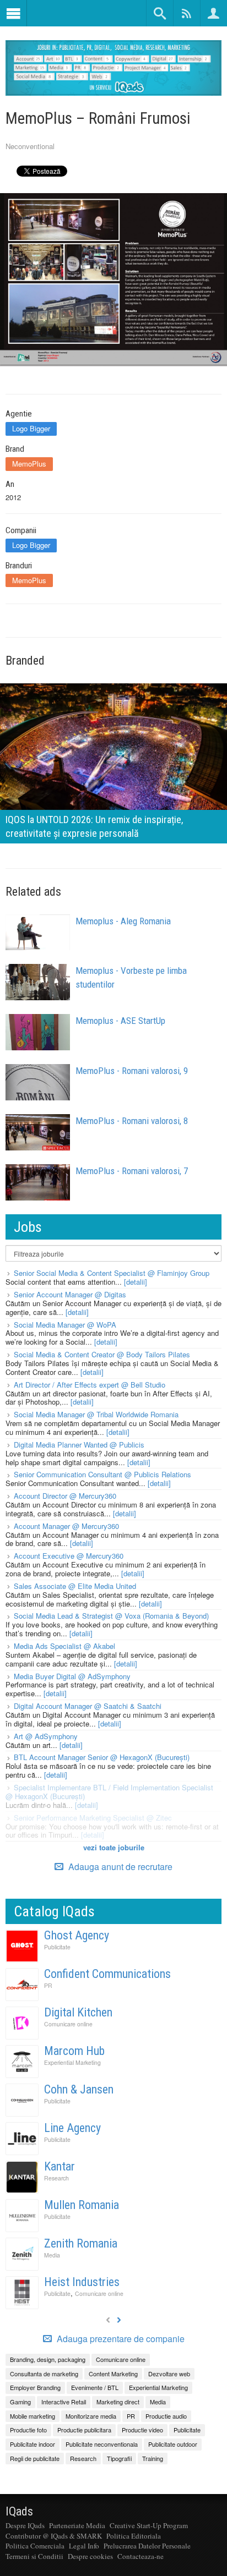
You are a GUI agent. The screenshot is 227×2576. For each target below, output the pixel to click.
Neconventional (30, 146)
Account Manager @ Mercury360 (66, 1526)
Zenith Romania (81, 2243)
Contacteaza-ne (140, 2556)
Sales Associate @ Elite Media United (75, 1586)
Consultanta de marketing (44, 2374)
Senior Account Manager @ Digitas (70, 1294)
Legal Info (84, 2546)
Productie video (142, 2430)
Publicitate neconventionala (102, 2444)
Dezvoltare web (169, 2374)
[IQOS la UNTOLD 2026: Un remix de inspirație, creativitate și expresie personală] (113, 762)
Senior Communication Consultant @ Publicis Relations (102, 1474)
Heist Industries (82, 2282)
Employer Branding (35, 2387)
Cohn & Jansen (79, 2089)
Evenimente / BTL (95, 2387)
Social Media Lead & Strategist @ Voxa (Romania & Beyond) (111, 1616)
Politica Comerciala (35, 2546)
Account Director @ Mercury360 (65, 1496)
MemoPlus (29, 464)
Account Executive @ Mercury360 (69, 1556)
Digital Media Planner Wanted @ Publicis (79, 1445)
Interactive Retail (64, 2402)
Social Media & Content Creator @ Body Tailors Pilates (102, 1354)
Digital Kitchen (78, 2012)
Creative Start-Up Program (149, 2525)
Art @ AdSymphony (46, 1736)
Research (56, 2178)
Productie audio (166, 2416)
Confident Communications (107, 1974)
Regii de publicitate (35, 2458)
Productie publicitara (84, 2430)
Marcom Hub (74, 2051)
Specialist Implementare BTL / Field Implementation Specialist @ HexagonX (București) (109, 1792)
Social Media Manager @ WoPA (65, 1325)
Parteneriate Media (77, 2525)
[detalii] (136, 1282)
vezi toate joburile (114, 1847)
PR (48, 1985)
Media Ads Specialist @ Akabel (64, 1646)
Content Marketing (113, 2374)
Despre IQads (25, 2525)
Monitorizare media (91, 2416)
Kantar (60, 2166)
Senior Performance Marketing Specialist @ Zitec (93, 1818)
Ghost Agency (77, 1935)
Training (153, 2458)
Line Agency (72, 2128)
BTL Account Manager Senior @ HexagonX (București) (102, 1757)
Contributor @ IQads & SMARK (54, 2536)
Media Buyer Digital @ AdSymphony (72, 1676)
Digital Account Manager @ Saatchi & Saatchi (88, 1706)
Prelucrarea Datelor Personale (147, 2546)
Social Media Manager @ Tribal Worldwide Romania (96, 1414)
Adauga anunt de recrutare (119, 1867)
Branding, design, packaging (48, 2359)
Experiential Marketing (72, 2062)
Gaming (20, 2402)
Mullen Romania (82, 2205)
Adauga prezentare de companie (120, 2339)
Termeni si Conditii (34, 2556)
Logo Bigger (31, 428)
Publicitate (57, 1947)
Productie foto (28, 2430)
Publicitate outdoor (173, 2444)
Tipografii (119, 2458)
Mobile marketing (33, 2416)
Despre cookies (90, 2556)
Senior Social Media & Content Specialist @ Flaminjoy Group (112, 1273)
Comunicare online (68, 2024)
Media (52, 2255)
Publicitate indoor (33, 2444)
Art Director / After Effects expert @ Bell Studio (90, 1385)
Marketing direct (118, 2402)
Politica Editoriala (134, 2536)
